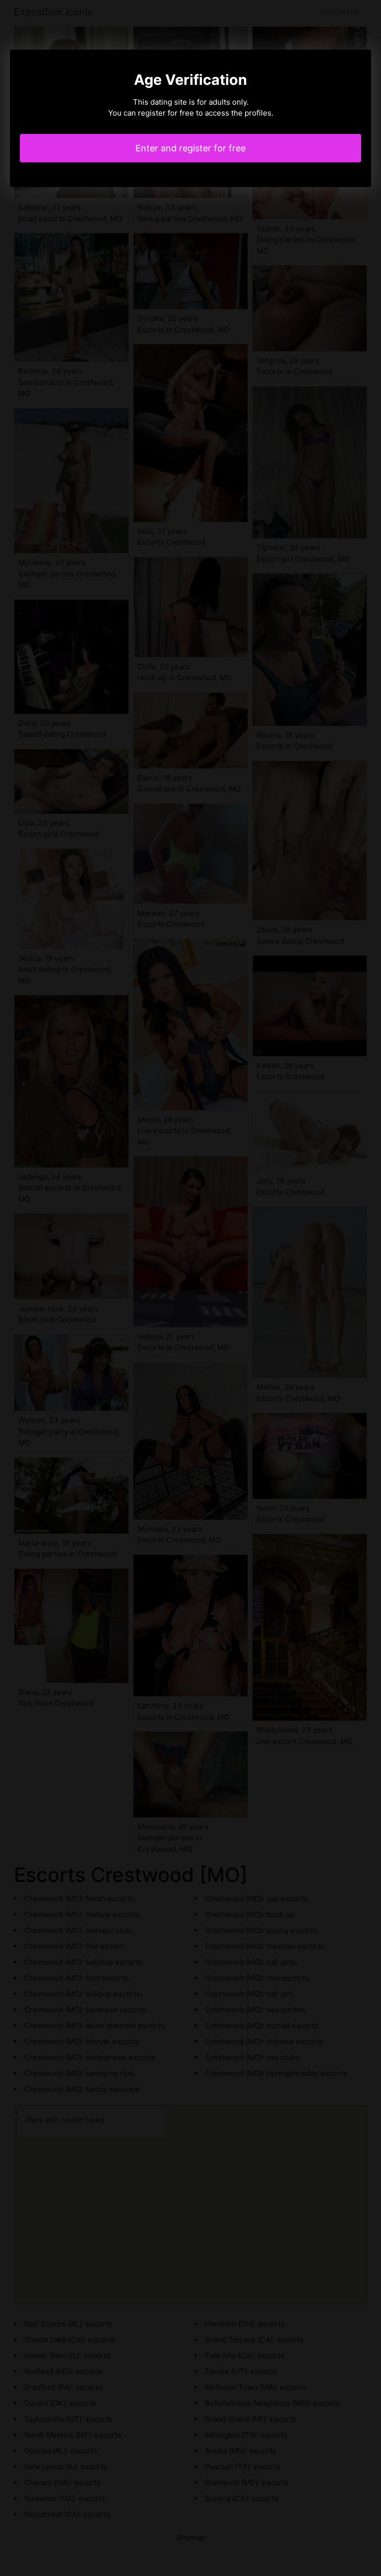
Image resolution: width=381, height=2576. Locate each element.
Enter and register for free (190, 148)
